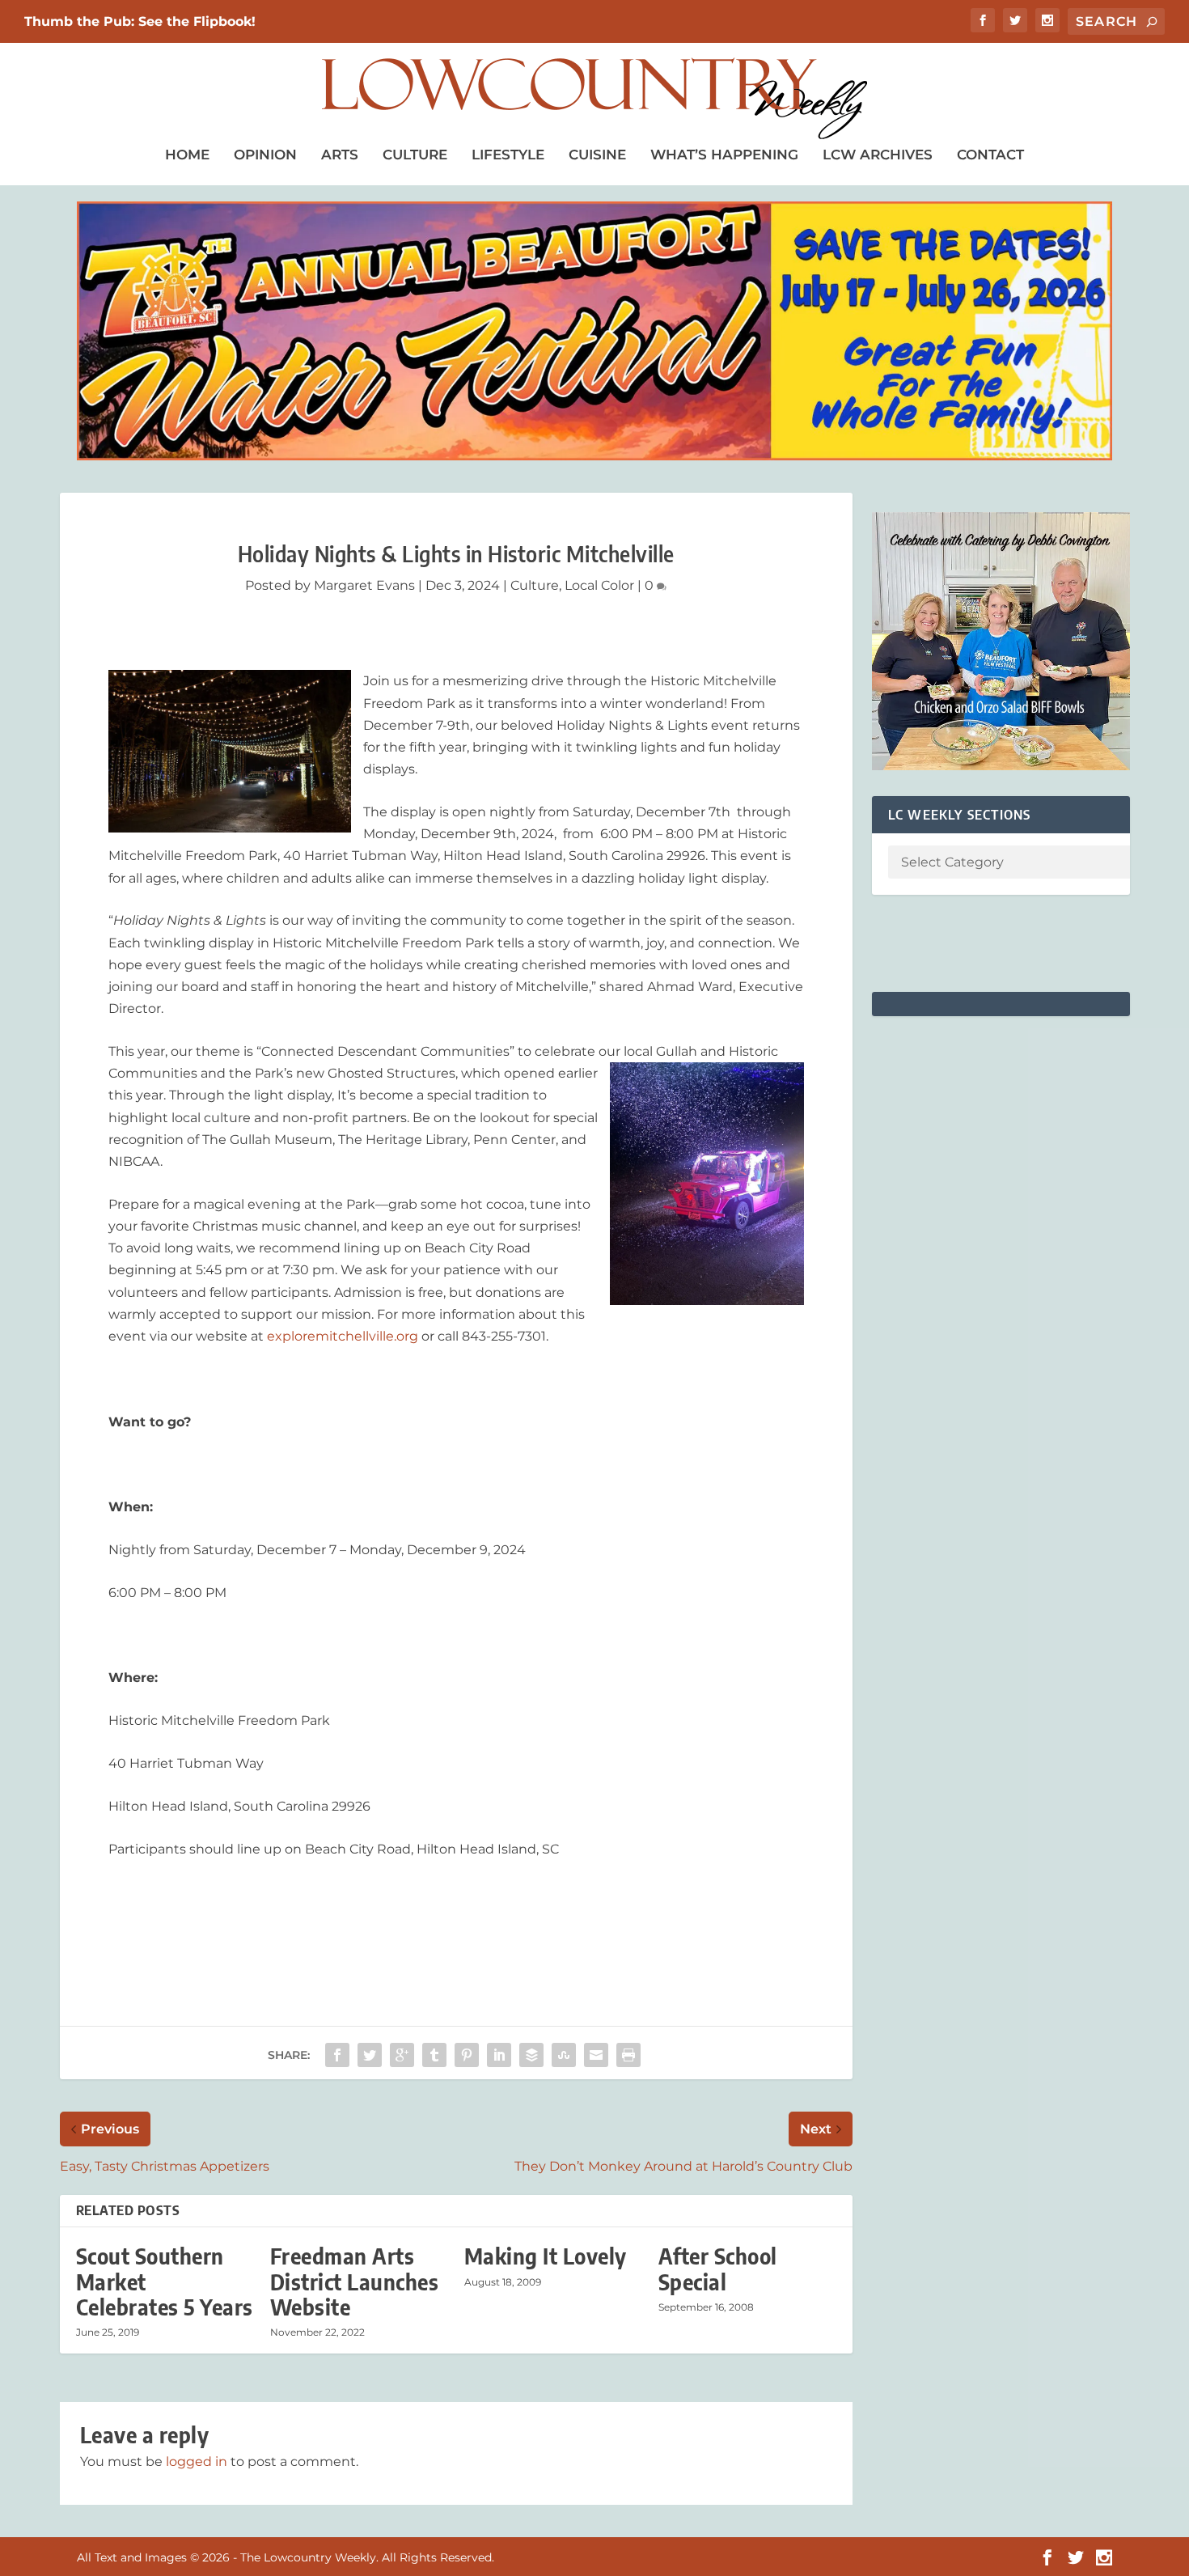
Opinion (265, 155)
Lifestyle (508, 155)
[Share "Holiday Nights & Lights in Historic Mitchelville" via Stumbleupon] (564, 2055)
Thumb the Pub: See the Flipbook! (140, 21)
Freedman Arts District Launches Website (355, 2281)
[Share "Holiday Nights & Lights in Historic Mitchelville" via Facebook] (337, 2055)
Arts (340, 155)
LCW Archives (878, 155)
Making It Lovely (546, 2256)
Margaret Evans (364, 585)
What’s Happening (724, 155)
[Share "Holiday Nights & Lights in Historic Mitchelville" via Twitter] (370, 2055)
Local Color (599, 585)
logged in (197, 2462)
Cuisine (597, 155)
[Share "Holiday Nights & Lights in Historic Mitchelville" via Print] (628, 2055)
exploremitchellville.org (343, 1336)
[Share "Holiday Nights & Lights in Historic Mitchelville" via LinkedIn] (499, 2055)
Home (187, 155)
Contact (990, 155)
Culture (415, 155)
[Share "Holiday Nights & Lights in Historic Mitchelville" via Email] (596, 2055)
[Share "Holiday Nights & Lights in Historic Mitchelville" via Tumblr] (434, 2055)
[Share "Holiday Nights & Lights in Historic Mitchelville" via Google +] (402, 2055)
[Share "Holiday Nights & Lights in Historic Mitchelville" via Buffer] (531, 2055)
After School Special (718, 2269)
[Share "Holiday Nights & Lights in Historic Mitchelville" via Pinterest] (467, 2055)
